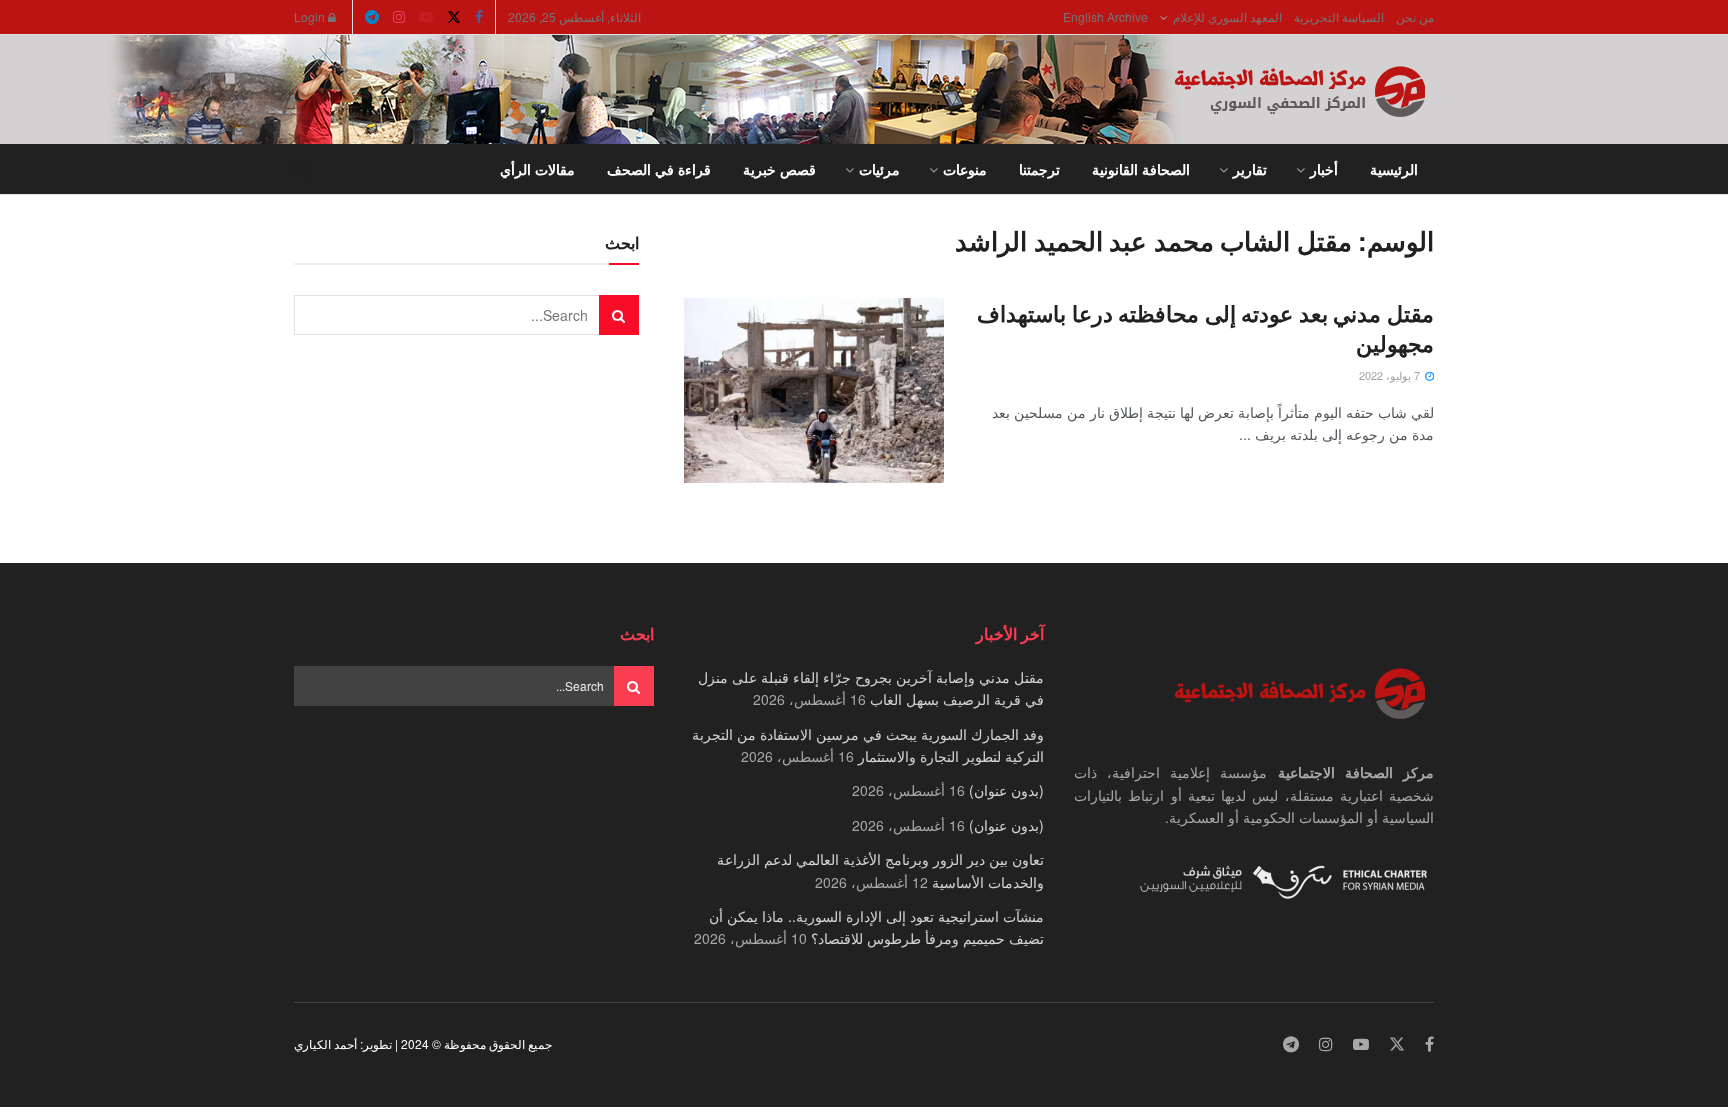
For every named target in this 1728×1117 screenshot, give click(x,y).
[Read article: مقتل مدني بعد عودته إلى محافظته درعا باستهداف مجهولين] (814, 391)
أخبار (1324, 169)
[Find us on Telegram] (372, 17)
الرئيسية (1394, 169)
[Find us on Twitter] (454, 17)
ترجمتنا (1039, 169)
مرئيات (879, 169)
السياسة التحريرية (1339, 16)
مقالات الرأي (537, 169)
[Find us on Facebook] (479, 17)
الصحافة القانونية (1141, 169)
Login (311, 16)
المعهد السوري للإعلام (1227, 16)
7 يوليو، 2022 (1391, 375)
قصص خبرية (779, 169)
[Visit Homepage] (1304, 90)
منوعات (965, 169)
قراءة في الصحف (659, 169)
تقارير (1250, 169)
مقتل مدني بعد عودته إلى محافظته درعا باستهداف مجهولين (1205, 328)
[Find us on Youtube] (426, 17)
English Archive (1105, 16)
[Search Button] (301, 169)
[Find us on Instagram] (399, 17)
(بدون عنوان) (1006, 790)
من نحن (1415, 16)
